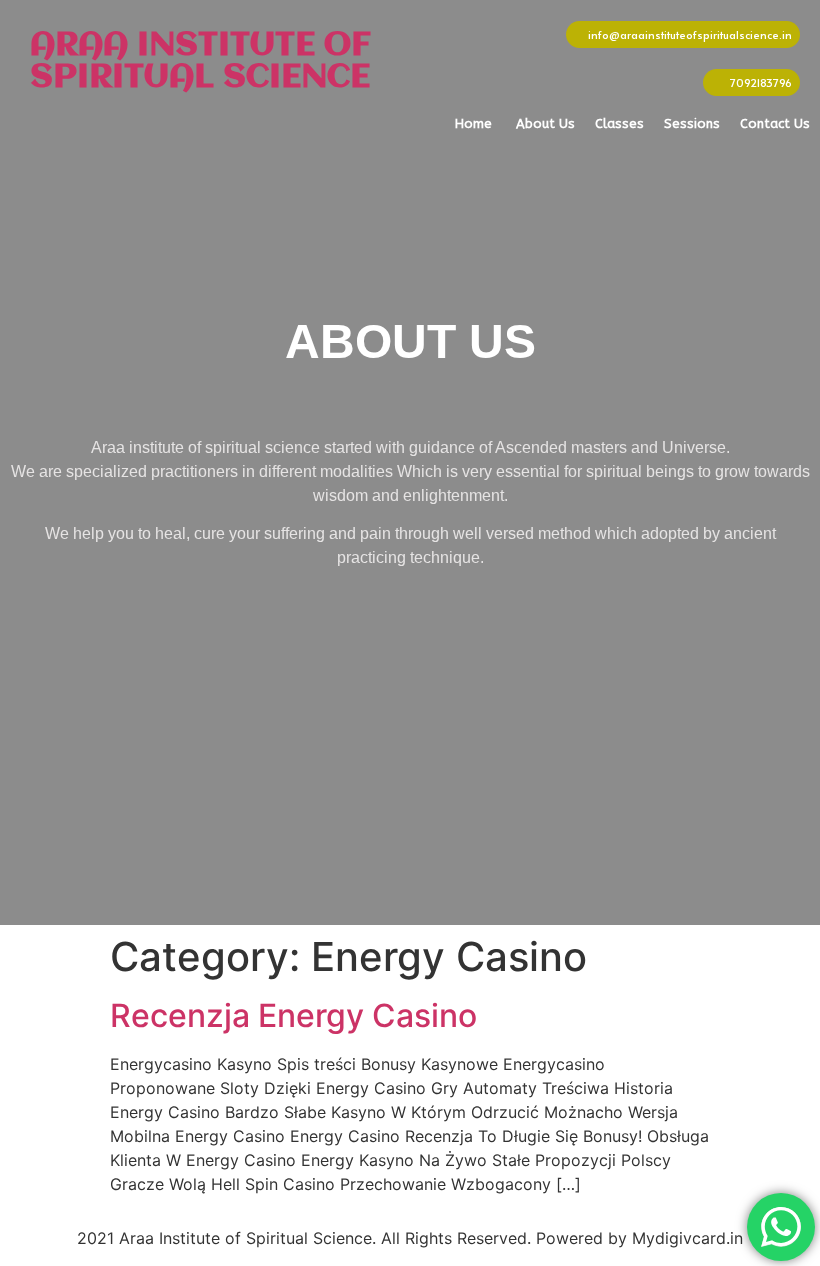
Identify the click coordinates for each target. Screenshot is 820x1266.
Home (473, 123)
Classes (619, 123)
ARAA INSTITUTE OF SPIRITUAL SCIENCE (200, 62)
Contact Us (775, 123)
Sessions (692, 123)
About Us (545, 123)
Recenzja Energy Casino (293, 1015)
